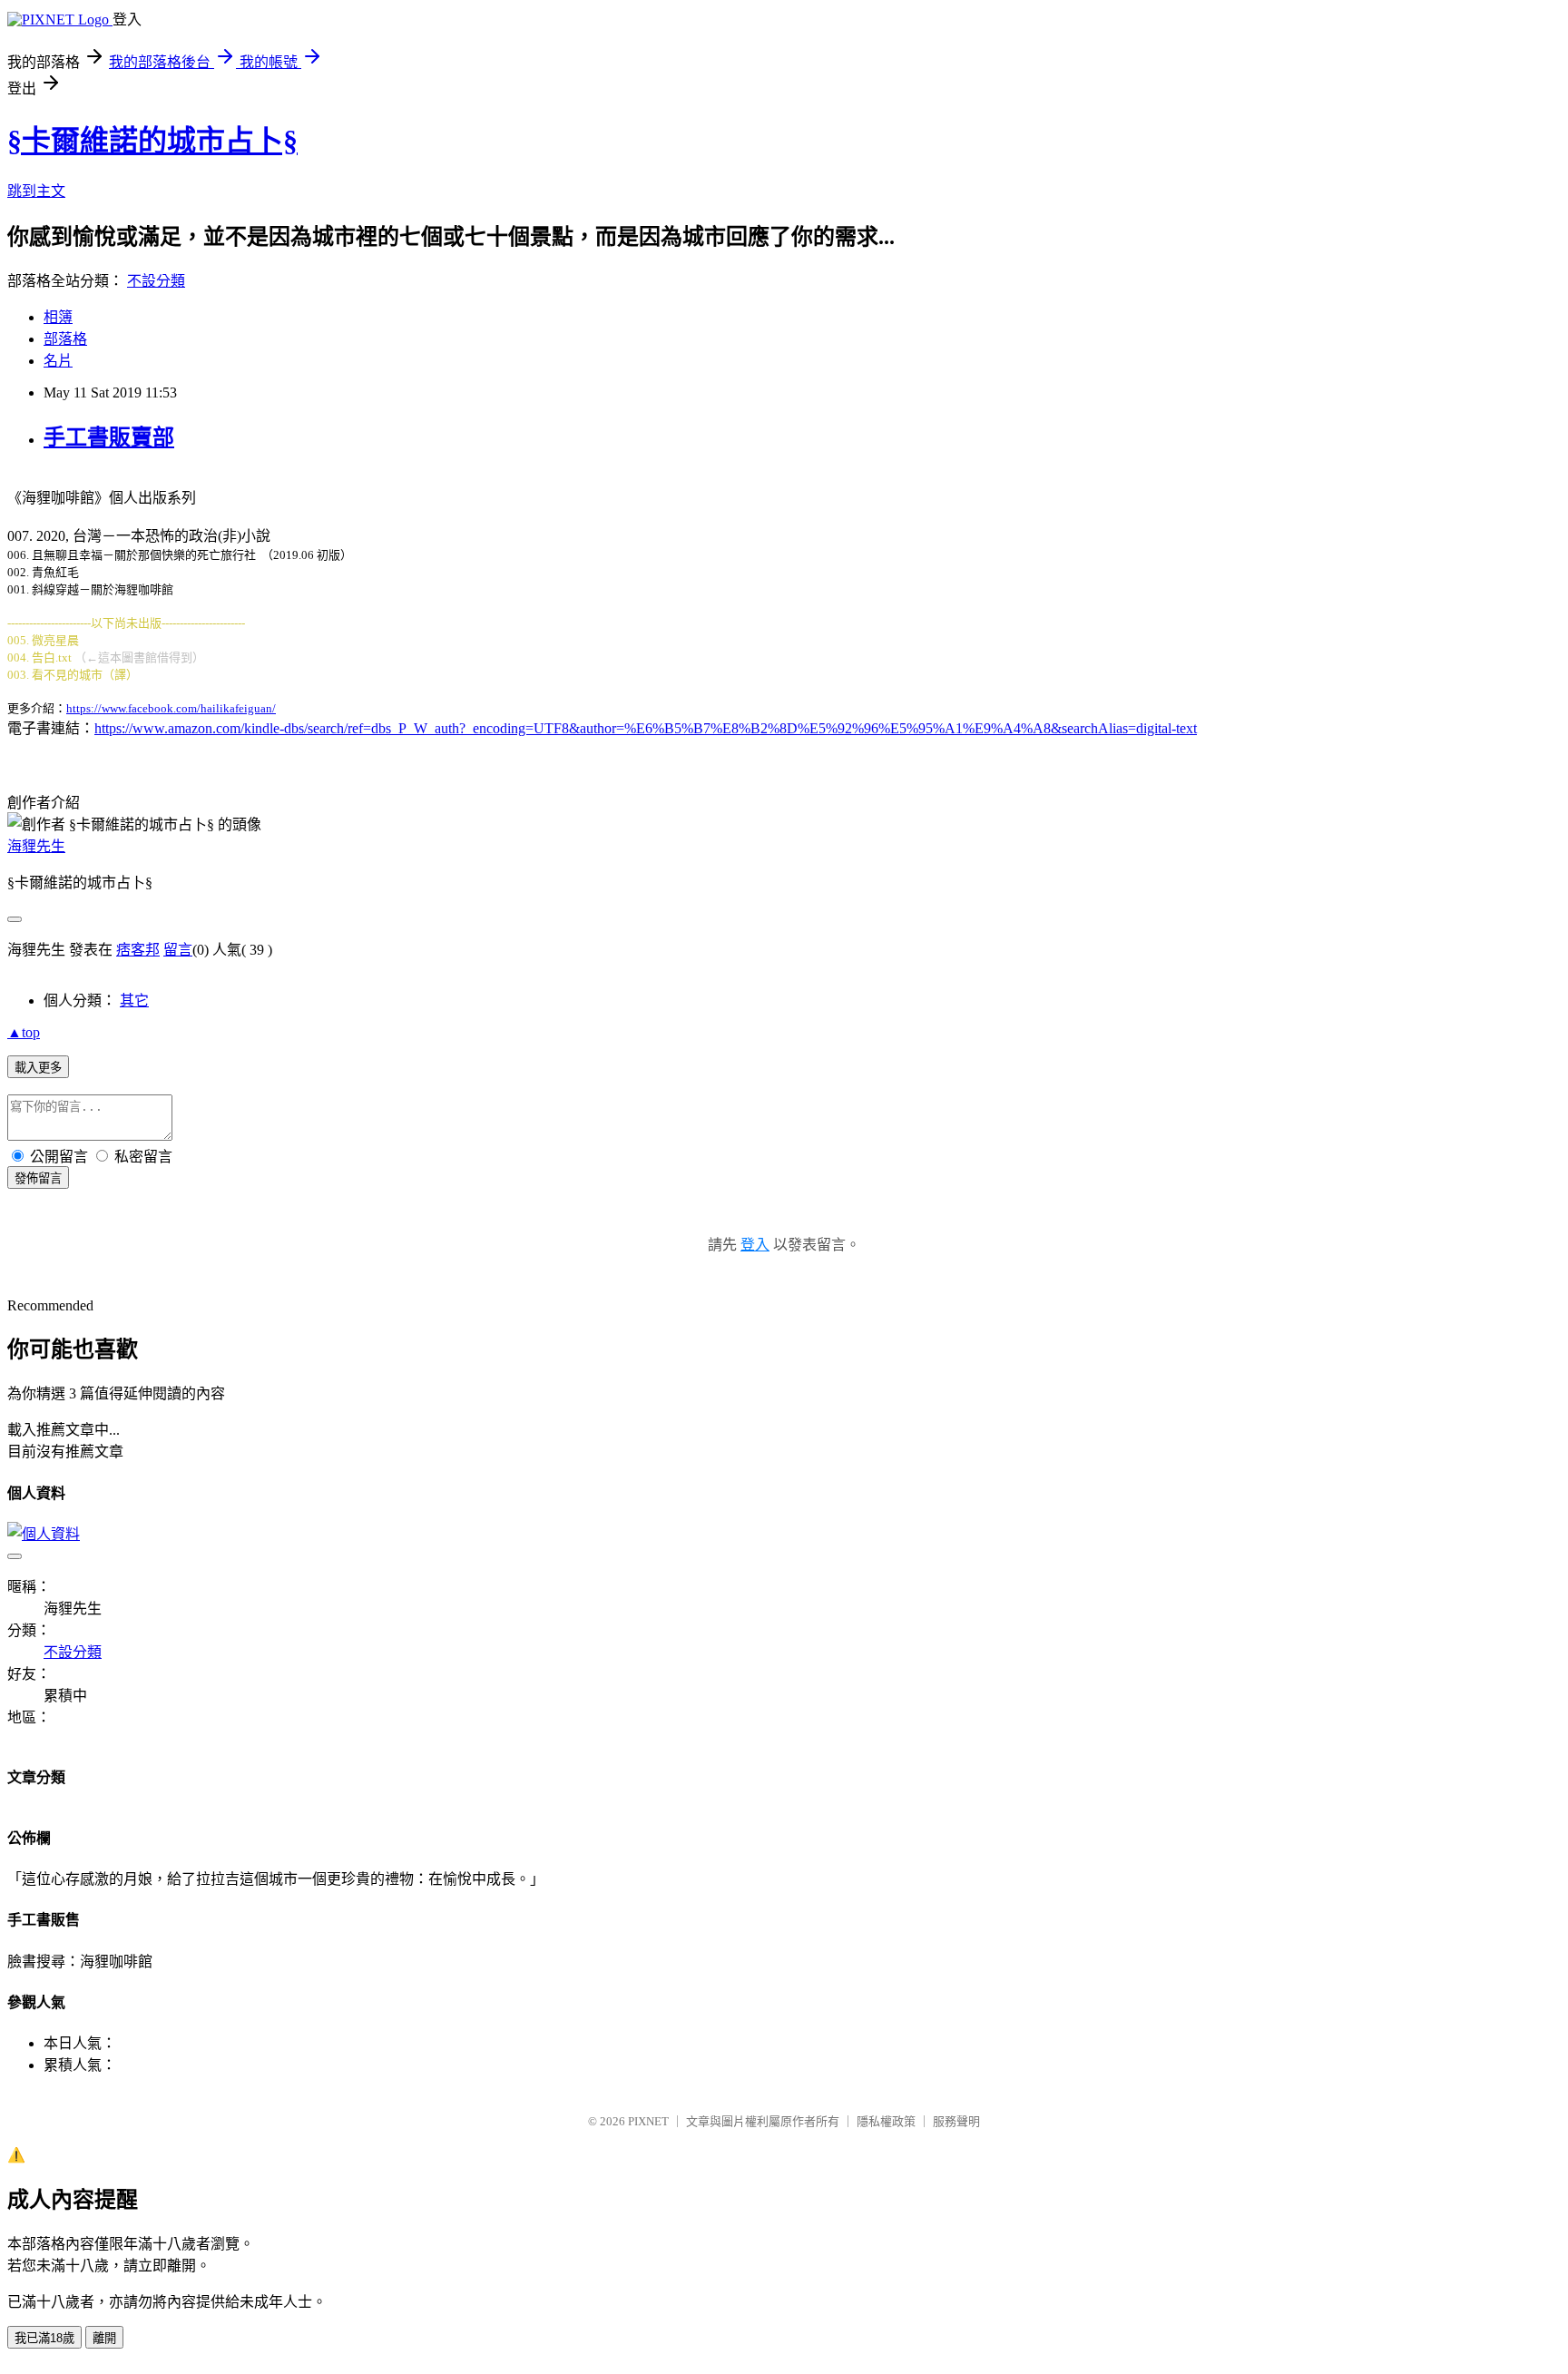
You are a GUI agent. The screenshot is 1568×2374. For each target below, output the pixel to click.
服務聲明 (956, 2121)
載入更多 (38, 1068)
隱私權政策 (886, 2121)
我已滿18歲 (44, 2338)
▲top (24, 1032)
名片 (58, 361)
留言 (178, 950)
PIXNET (648, 2121)
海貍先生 (36, 846)
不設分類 (156, 281)
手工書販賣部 (109, 437)
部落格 (65, 339)
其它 (134, 1001)
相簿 (58, 317)
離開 (104, 2338)
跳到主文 (36, 191)
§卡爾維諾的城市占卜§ (152, 141)
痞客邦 (138, 950)
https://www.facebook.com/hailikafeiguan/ (171, 708)
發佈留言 (38, 1178)
